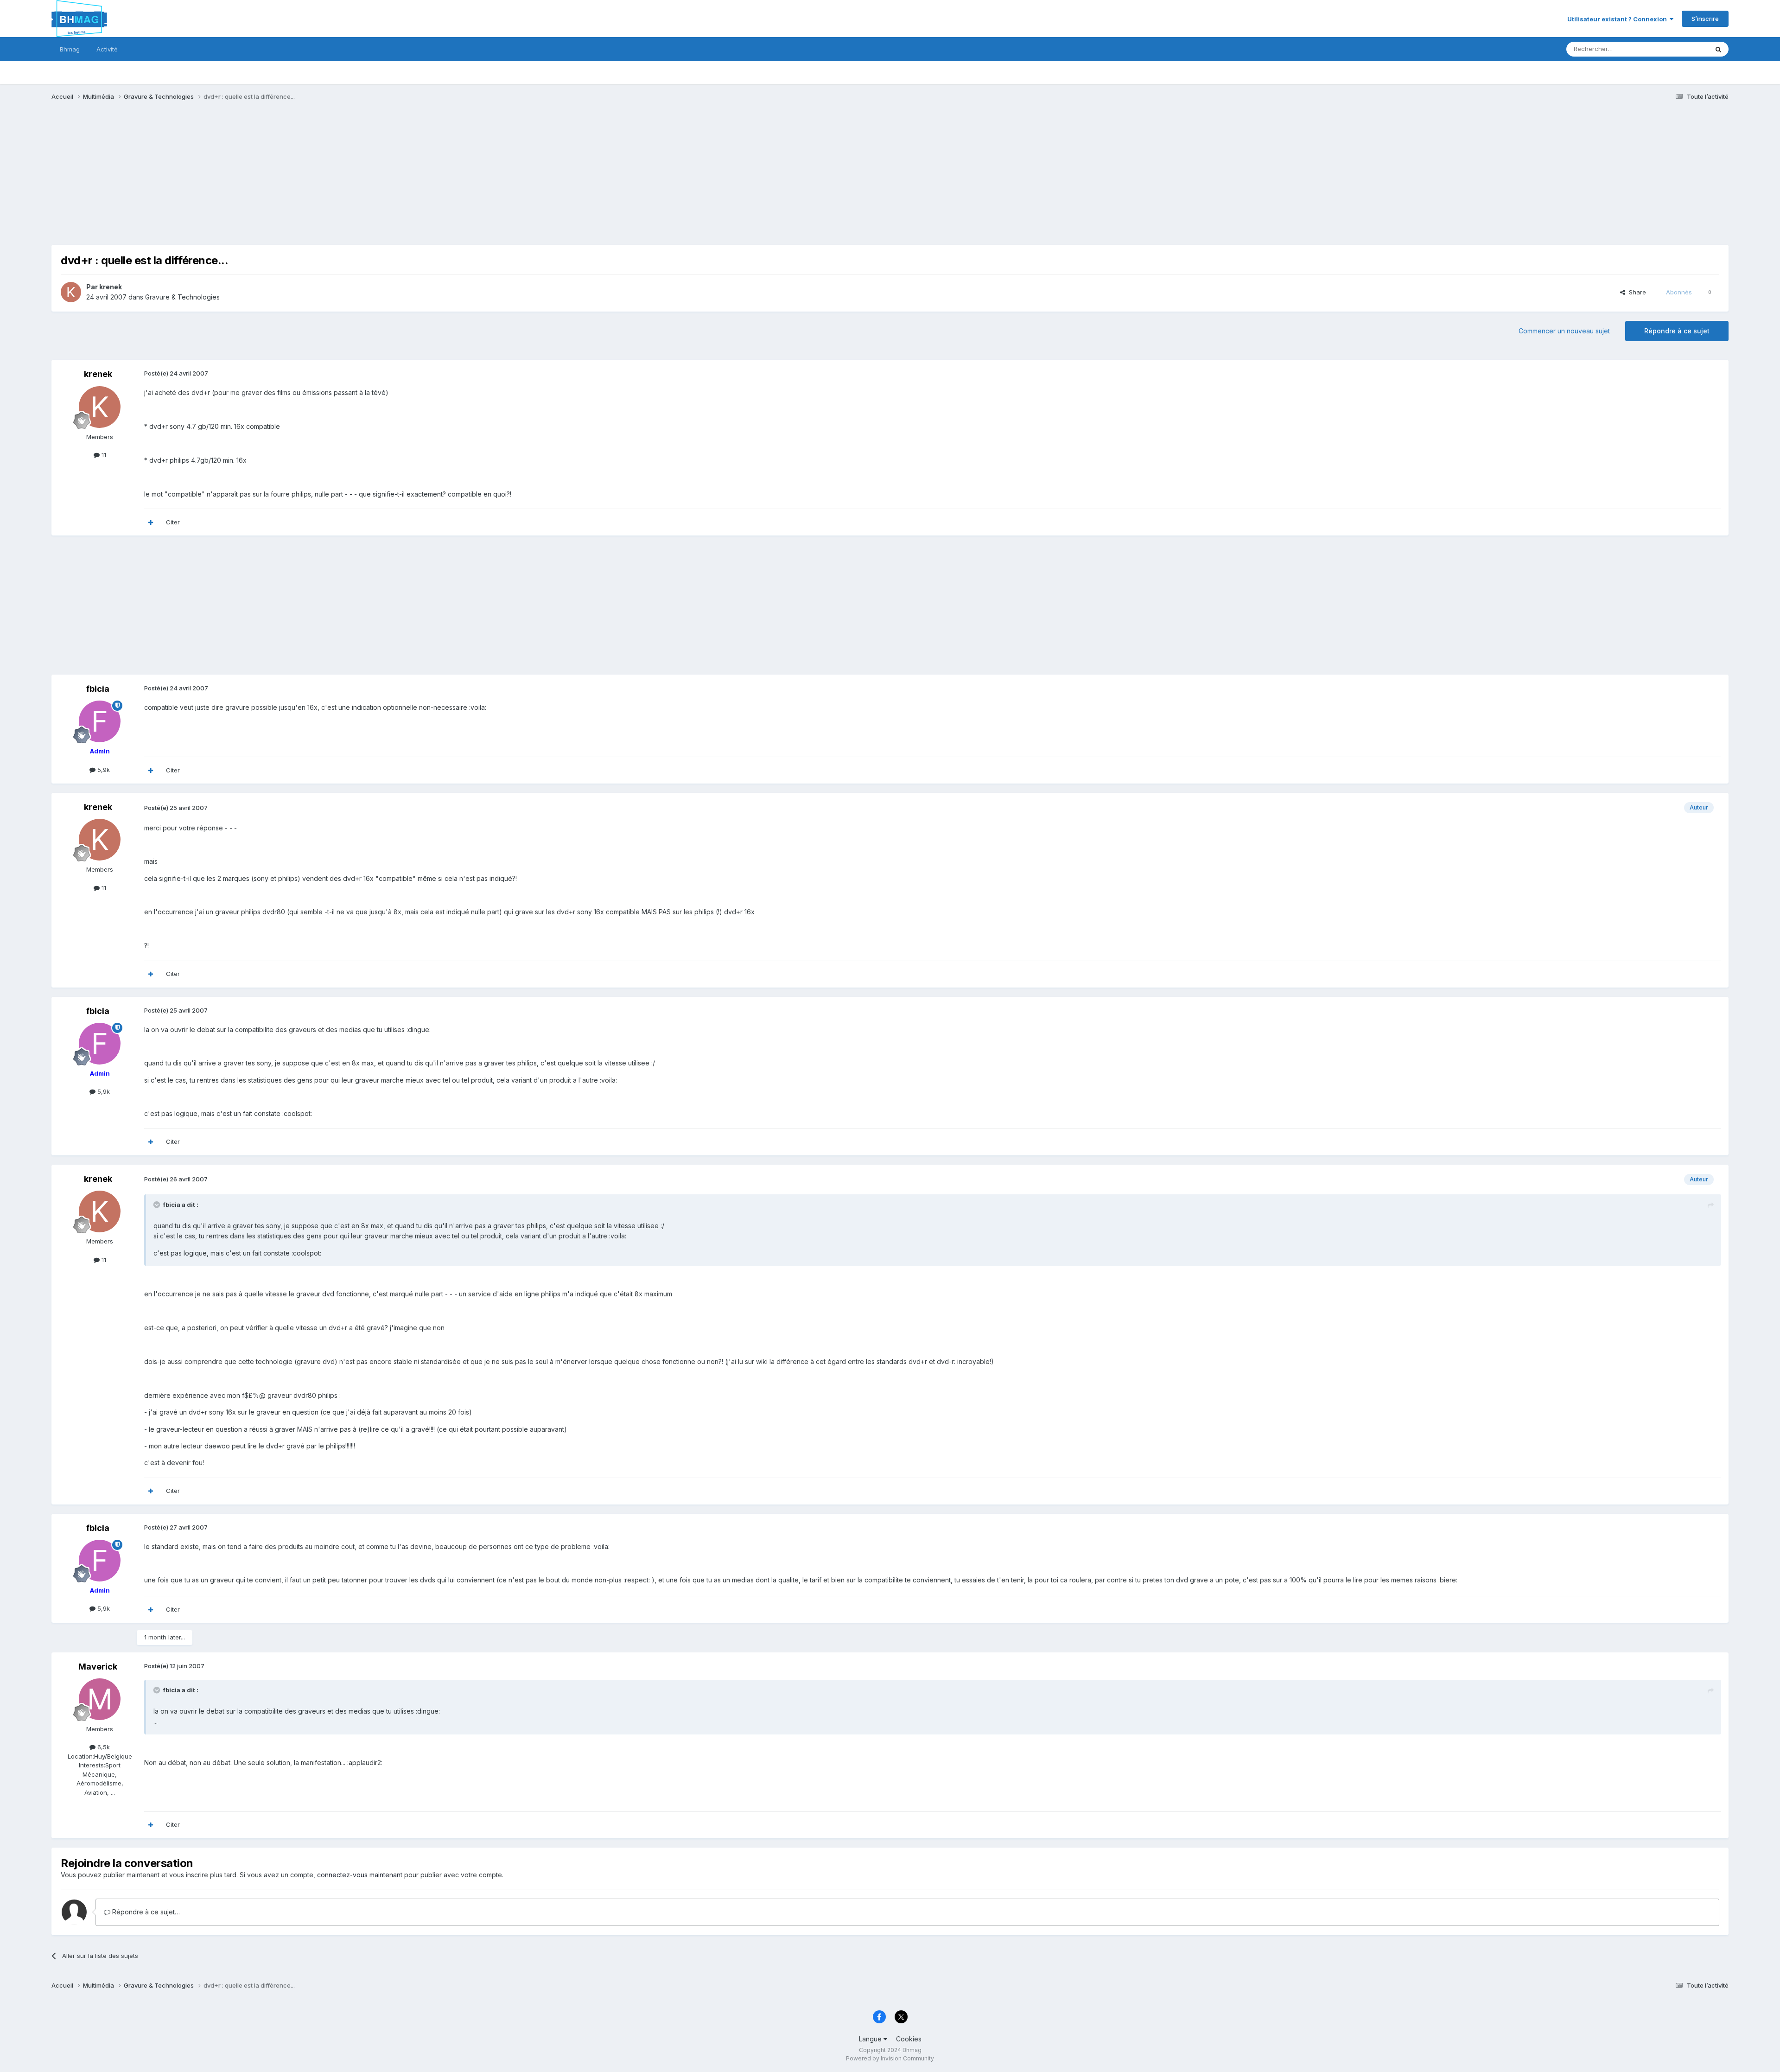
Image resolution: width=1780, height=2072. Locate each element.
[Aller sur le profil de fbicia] (100, 721)
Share (1636, 292)
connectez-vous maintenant (360, 1875)
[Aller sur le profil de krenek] (71, 292)
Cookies (909, 2039)
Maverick (98, 1667)
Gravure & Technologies (182, 297)
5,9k (103, 770)
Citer (173, 522)
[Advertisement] (220, 180)
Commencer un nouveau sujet (1564, 331)
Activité (107, 49)
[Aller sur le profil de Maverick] (100, 1699)
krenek (111, 287)
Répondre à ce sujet (1677, 331)
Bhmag (70, 49)
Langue (871, 2039)
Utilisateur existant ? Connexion (1618, 19)
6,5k (103, 1747)
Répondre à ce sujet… (145, 1912)
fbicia (98, 689)
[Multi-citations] (151, 523)
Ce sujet (1684, 49)
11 (103, 455)
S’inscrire (1705, 19)
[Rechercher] (1718, 49)
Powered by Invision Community (890, 2058)
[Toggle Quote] (158, 1205)
